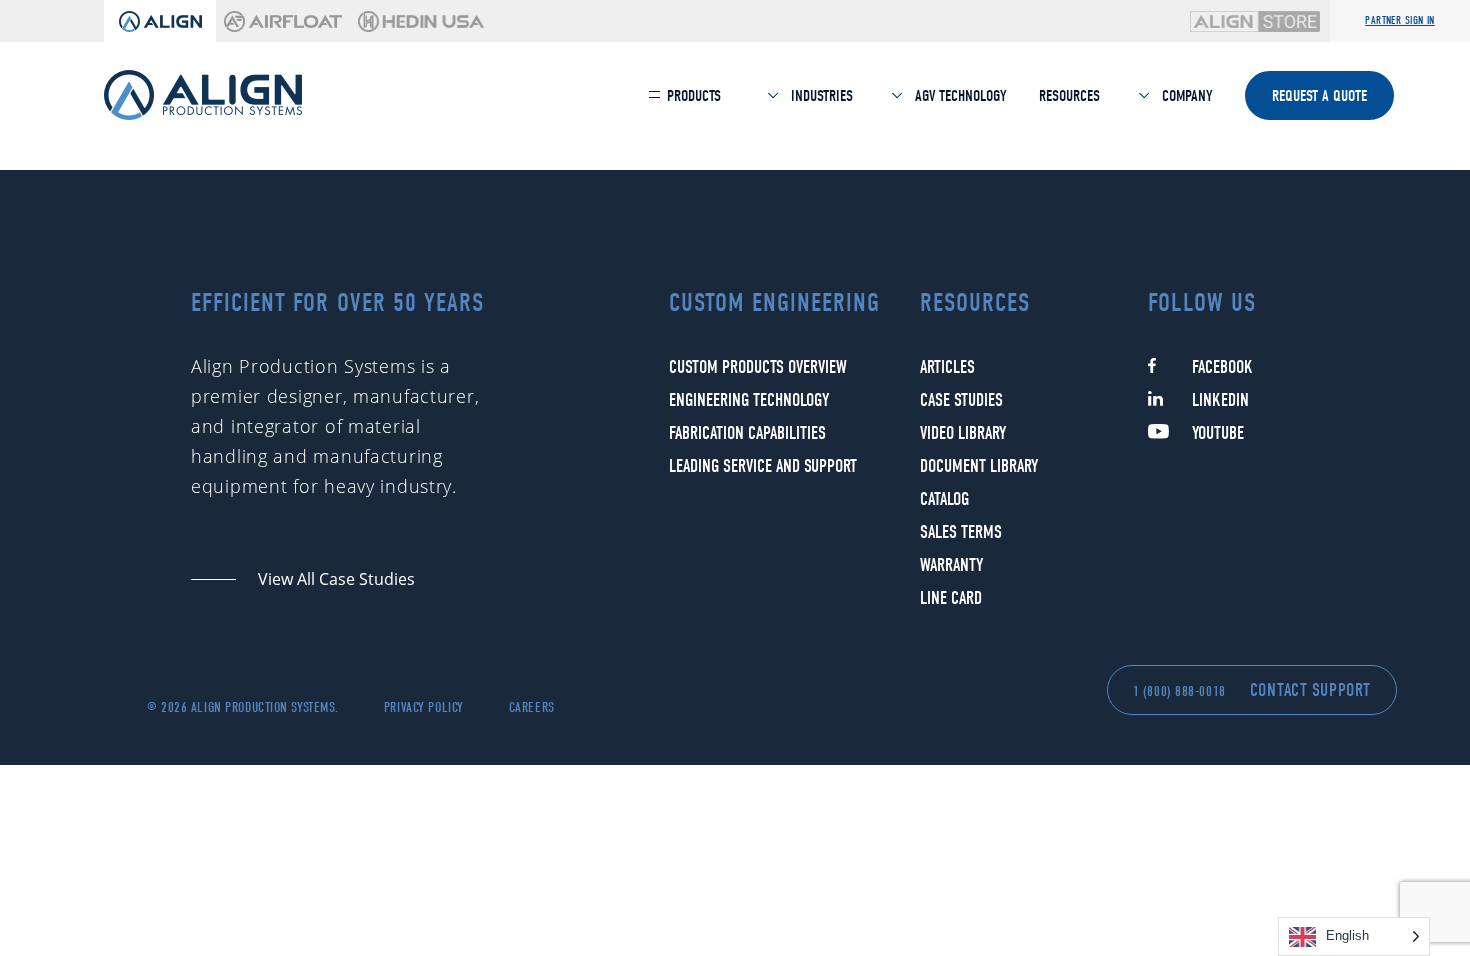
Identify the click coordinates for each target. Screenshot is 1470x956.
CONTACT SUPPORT (1310, 690)
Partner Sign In (1400, 20)
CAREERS (532, 707)
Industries (820, 96)
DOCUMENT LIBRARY (979, 466)
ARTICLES (947, 367)
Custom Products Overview (758, 367)
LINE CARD (951, 598)
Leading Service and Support (763, 466)
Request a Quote (1319, 96)
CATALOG (944, 499)
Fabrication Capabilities (747, 433)
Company (1185, 96)
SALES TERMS (961, 532)
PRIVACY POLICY (424, 707)
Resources (1069, 96)
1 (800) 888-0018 (1179, 691)
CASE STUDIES (961, 400)
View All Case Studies (336, 579)
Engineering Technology (749, 400)
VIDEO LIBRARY (963, 433)
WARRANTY (951, 565)
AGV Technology (959, 96)
